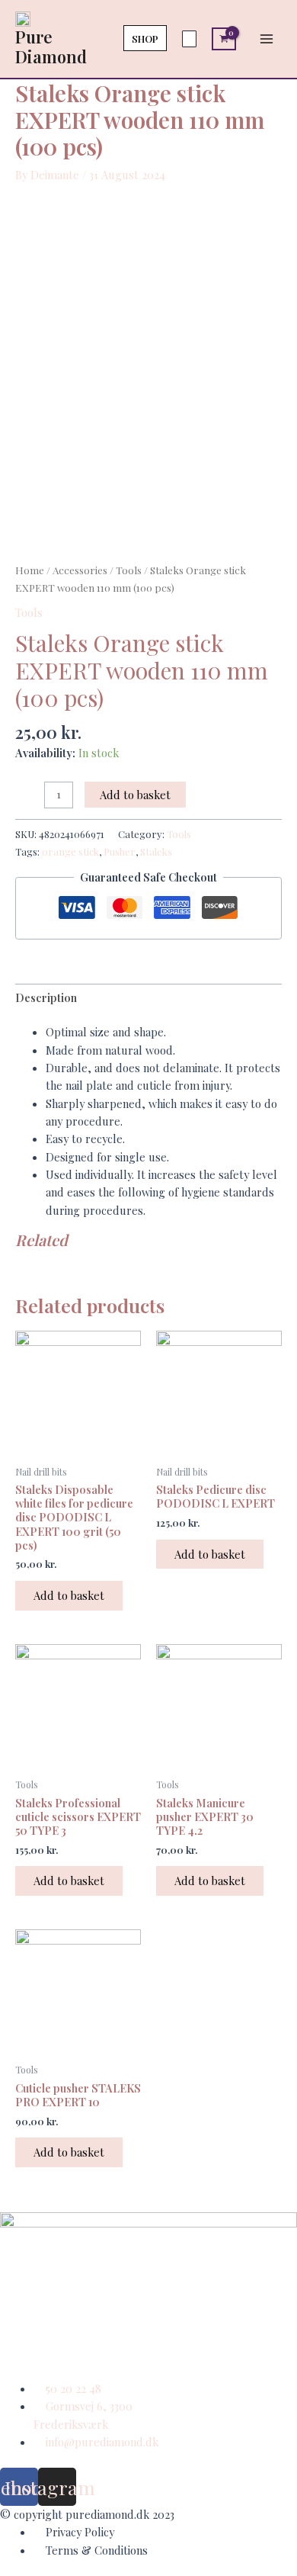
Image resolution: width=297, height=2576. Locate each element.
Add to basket (135, 795)
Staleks (156, 851)
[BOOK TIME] (189, 39)
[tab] (148, 998)
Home (30, 570)
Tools (129, 570)
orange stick (70, 851)
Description (46, 997)
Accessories (80, 570)
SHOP (145, 39)
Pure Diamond (51, 46)
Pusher (120, 851)
